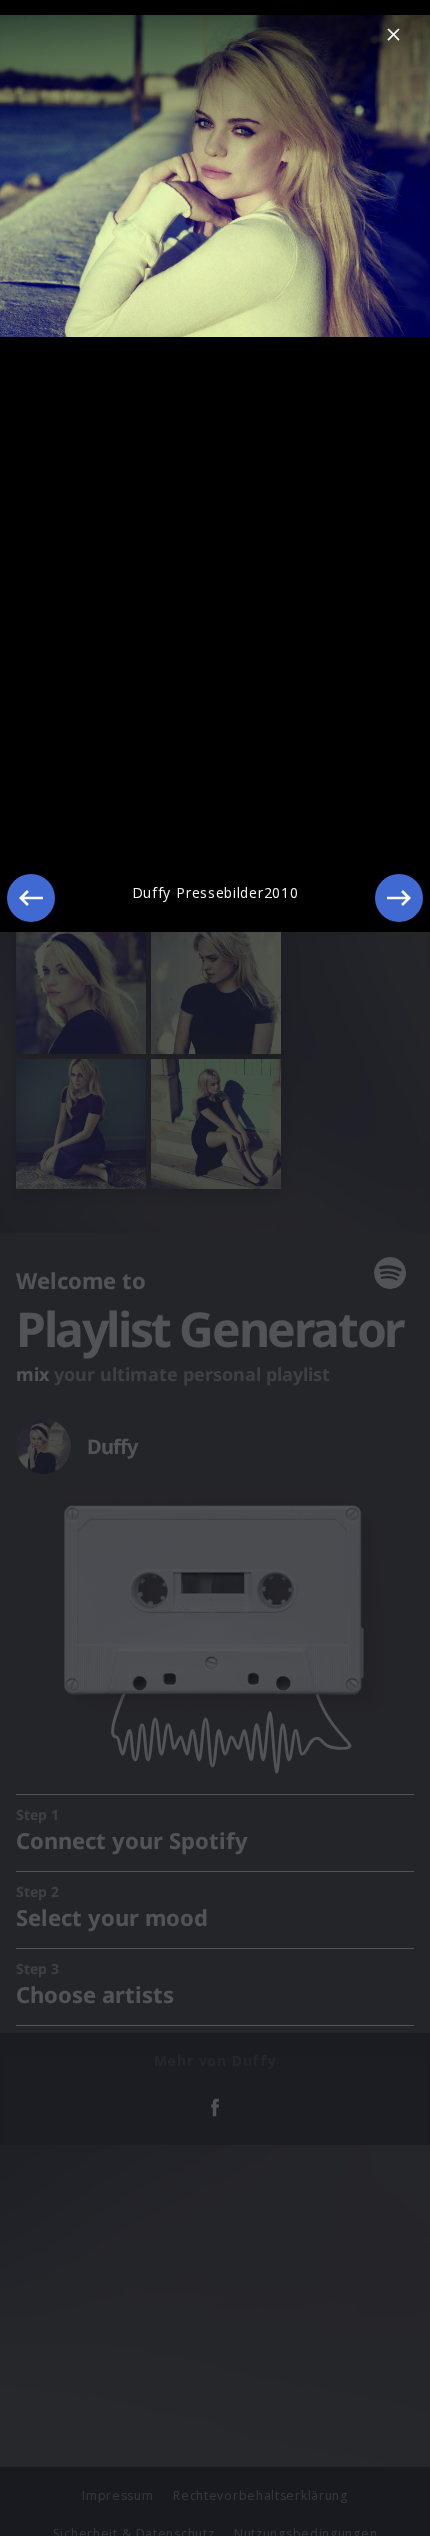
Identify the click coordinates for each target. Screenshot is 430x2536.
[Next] (399, 898)
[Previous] (31, 898)
